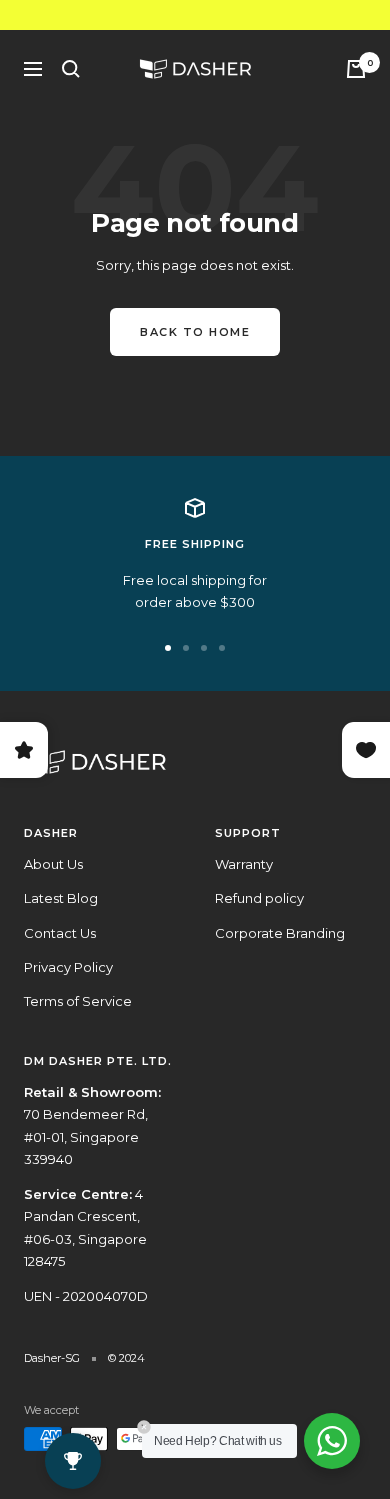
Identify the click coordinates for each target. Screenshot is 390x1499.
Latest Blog (61, 898)
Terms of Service (78, 1001)
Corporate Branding (280, 933)
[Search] (71, 69)
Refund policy (259, 898)
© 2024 (126, 1358)
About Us (53, 864)
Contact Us (60, 933)
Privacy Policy (68, 967)
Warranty (244, 864)
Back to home (195, 332)
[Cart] (356, 69)
